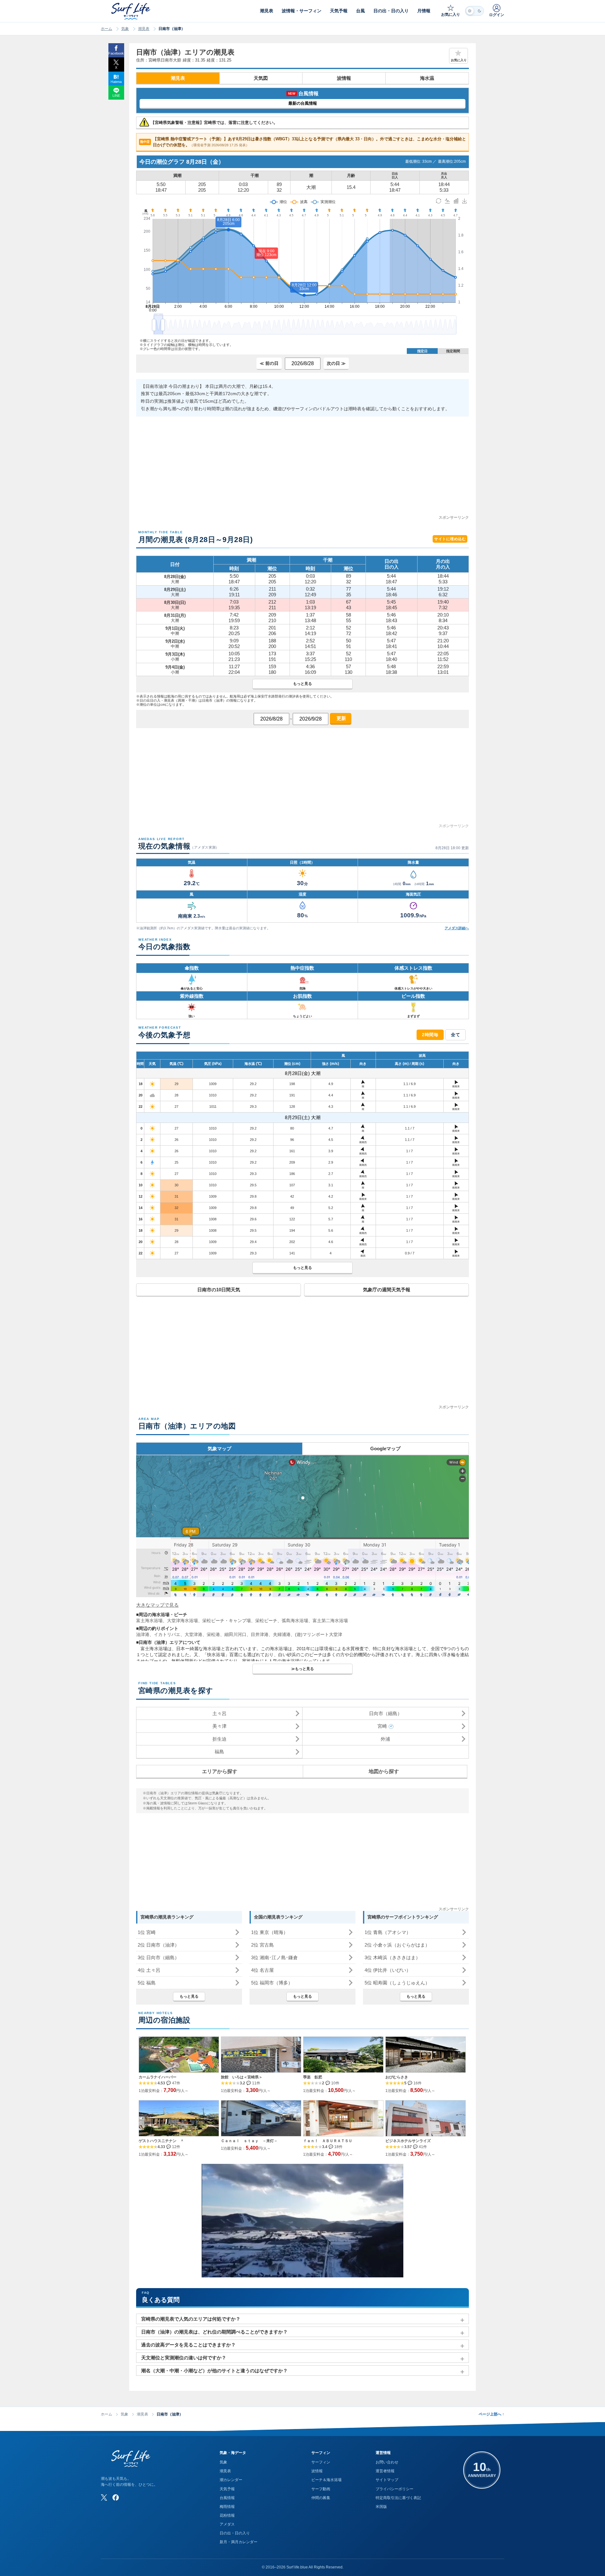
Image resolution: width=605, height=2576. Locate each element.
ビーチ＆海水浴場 (326, 2480)
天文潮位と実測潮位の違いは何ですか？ (184, 2358)
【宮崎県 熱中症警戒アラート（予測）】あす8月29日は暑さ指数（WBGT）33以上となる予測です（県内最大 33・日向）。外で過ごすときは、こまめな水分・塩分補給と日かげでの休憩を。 (303, 142)
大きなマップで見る (157, 1605)
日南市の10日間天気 (219, 1290)
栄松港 (213, 1634)
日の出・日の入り (235, 2533)
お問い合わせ (387, 2462)
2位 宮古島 (262, 1945)
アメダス (227, 2524)
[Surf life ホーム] (132, 11)
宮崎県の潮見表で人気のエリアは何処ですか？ (191, 2319)
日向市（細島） (386, 1713)
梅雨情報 (227, 2507)
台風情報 (227, 2498)
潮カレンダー (231, 2480)
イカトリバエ (167, 1634)
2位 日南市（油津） (158, 1945)
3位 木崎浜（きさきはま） (392, 1957)
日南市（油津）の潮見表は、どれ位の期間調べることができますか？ (214, 2332)
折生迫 (219, 1739)
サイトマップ (387, 2480)
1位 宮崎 (147, 1932)
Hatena (116, 82)
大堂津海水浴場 (182, 1621)
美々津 (219, 1726)
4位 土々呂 (149, 1970)
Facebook (116, 53)
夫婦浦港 (282, 1634)
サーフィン (321, 2462)
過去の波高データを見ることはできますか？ (188, 2345)
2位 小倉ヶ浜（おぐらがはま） (397, 1945)
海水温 (427, 78)
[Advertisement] (302, 470)
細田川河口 (235, 1634)
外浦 (385, 1739)
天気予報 (227, 2489)
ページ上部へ (491, 2414)
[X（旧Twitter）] (104, 2497)
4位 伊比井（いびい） (388, 1970)
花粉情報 (227, 2515)
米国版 (381, 2507)
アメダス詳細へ (457, 928)
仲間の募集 (321, 2498)
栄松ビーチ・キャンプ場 (227, 1621)
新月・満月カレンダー (239, 2542)
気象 (125, 29)
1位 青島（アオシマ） (388, 1932)
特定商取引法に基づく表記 (398, 2498)
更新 (341, 718)
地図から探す (384, 1771)
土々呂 (219, 1713)
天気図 (261, 78)
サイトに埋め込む (450, 539)
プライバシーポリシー (395, 2489)
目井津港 (260, 1634)
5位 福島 (147, 1983)
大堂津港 (193, 1634)
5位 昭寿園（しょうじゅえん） (397, 1983)
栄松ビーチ (266, 1621)
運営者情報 (385, 2471)
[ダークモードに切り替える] (475, 11)
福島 (219, 1752)
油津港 (143, 1634)
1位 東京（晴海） (270, 1932)
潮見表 (144, 29)
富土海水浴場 (149, 1621)
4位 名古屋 (262, 1970)
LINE (116, 96)
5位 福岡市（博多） (272, 1983)
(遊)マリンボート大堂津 (319, 1634)
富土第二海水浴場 (330, 1621)
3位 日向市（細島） (158, 1957)
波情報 (344, 78)
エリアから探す (220, 1771)
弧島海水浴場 (295, 1621)
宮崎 (382, 1726)
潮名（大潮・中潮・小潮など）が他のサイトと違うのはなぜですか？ (214, 2371)
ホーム (107, 29)
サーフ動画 (321, 2489)
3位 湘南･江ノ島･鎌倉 (274, 1957)
